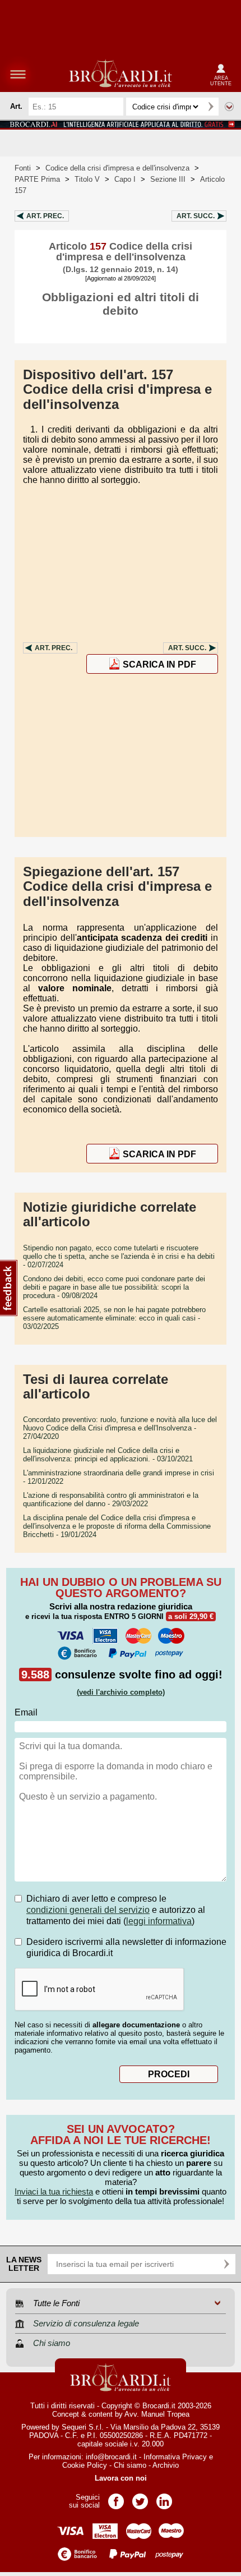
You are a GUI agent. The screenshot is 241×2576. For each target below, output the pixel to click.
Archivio (166, 2465)
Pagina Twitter (140, 2498)
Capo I (125, 179)
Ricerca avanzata (229, 107)
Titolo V (87, 179)
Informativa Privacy (175, 2457)
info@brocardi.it (111, 2457)
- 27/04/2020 (120, 1428)
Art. (45, 216)
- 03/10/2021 (108, 1455)
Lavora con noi (121, 2478)
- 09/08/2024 (114, 1287)
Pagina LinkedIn (164, 2498)
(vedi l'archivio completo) (121, 1692)
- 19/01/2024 (117, 1526)
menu (18, 74)
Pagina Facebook (116, 2498)
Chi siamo (130, 2465)
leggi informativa (159, 1921)
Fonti (23, 168)
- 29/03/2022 (111, 1499)
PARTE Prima (37, 179)
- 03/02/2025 (114, 1318)
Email (26, 1712)
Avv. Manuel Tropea (157, 2414)
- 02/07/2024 (119, 1256)
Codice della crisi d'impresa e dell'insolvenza (117, 168)
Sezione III (168, 179)
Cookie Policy (85, 2465)
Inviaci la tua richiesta (54, 2191)
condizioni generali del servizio (88, 1910)
